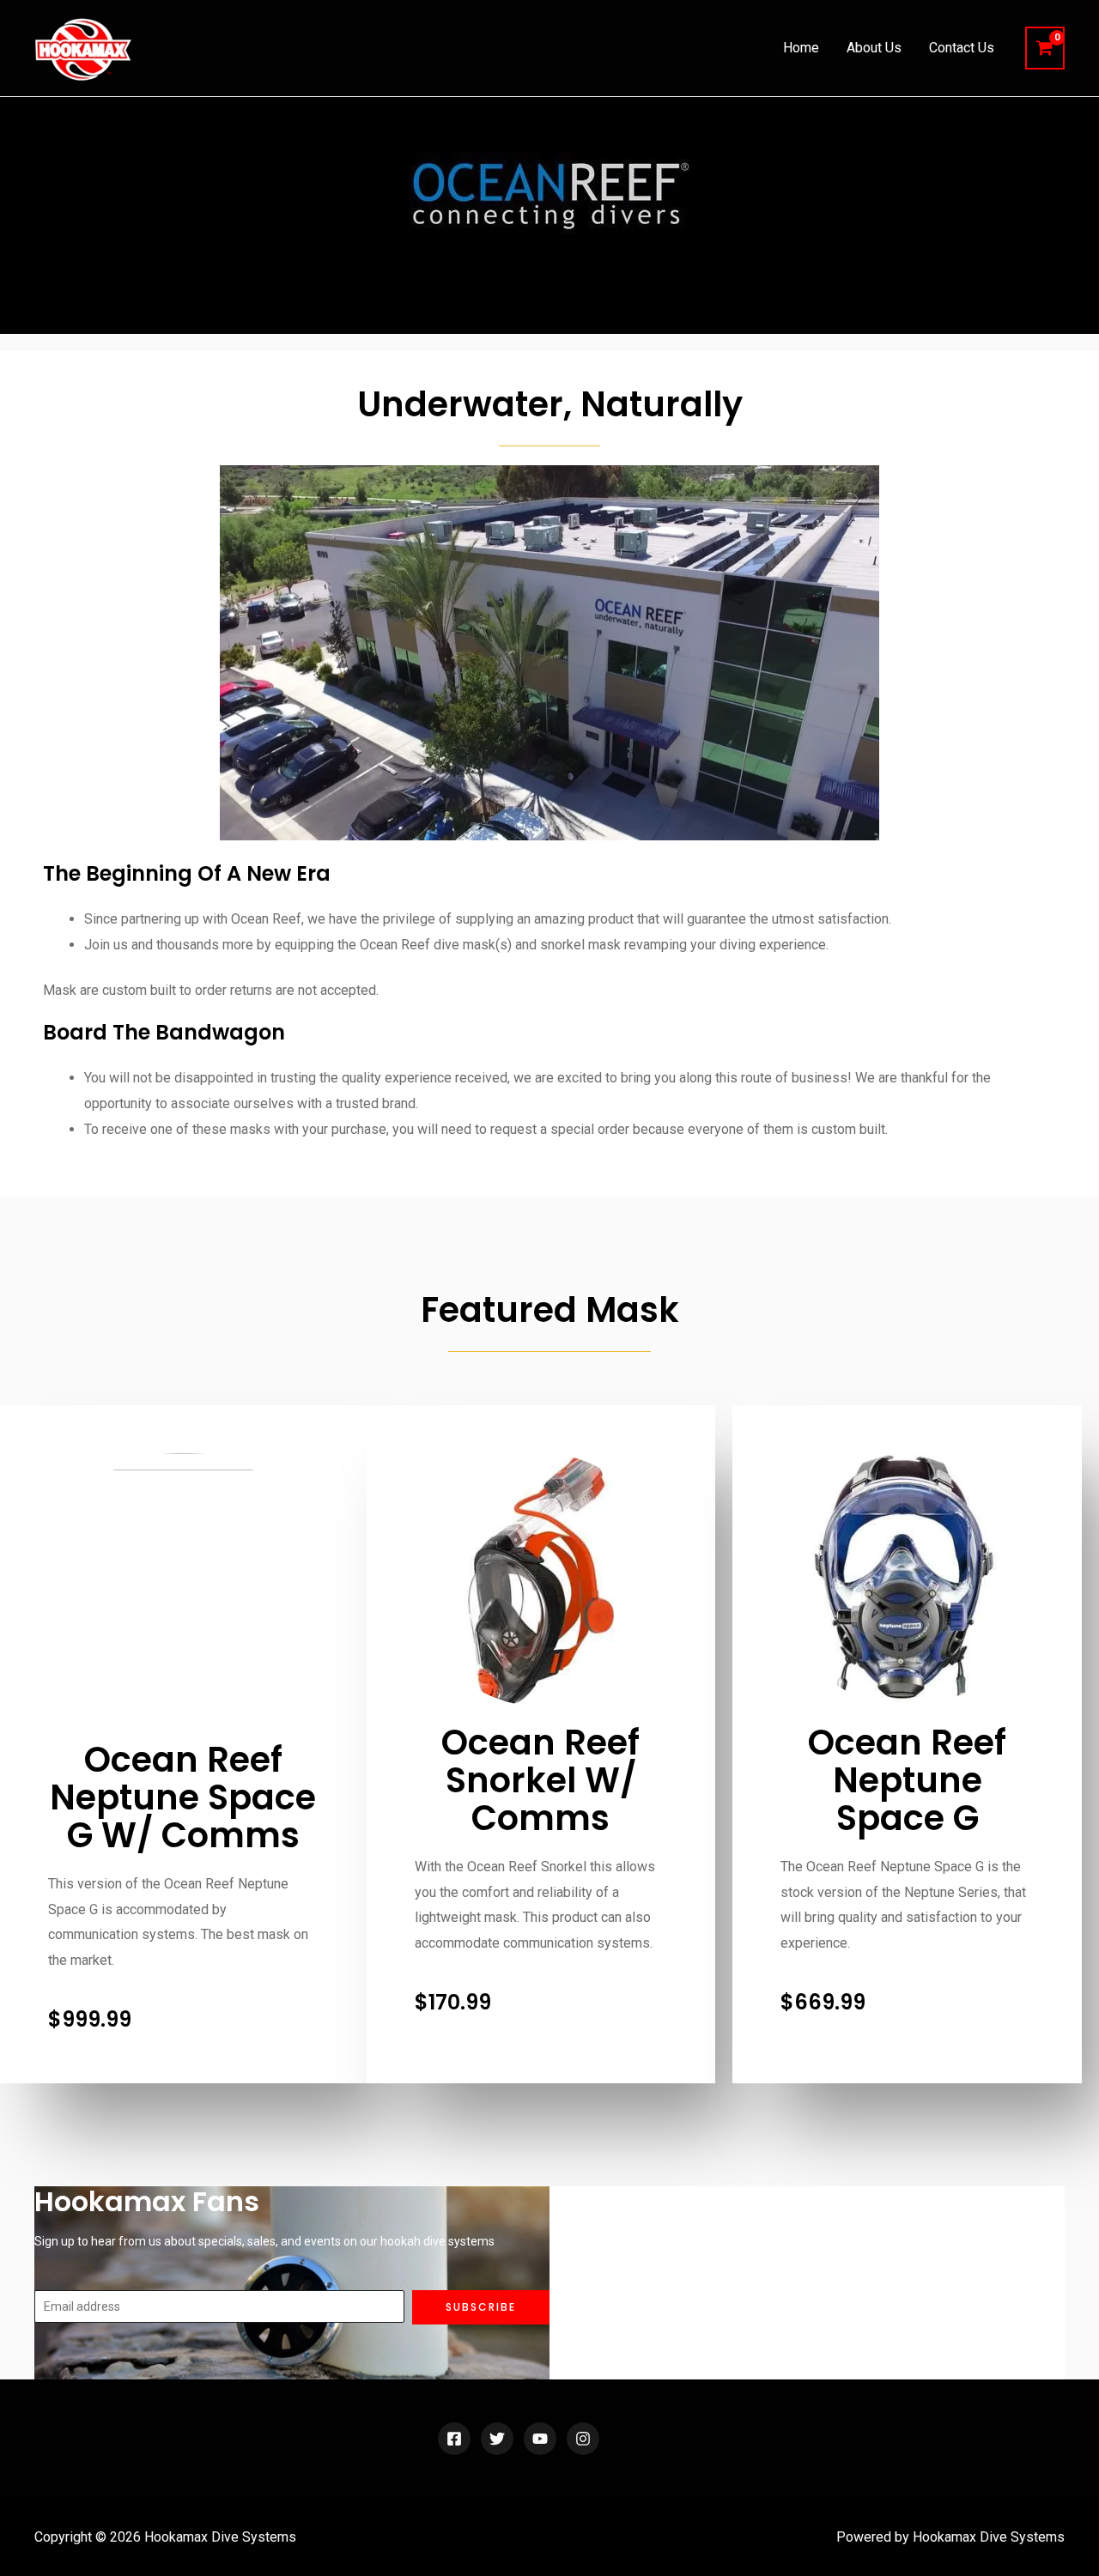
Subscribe (481, 2307)
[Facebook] (454, 2439)
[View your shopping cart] (1045, 48)
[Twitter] (497, 2439)
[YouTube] (540, 2439)
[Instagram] (583, 2439)
